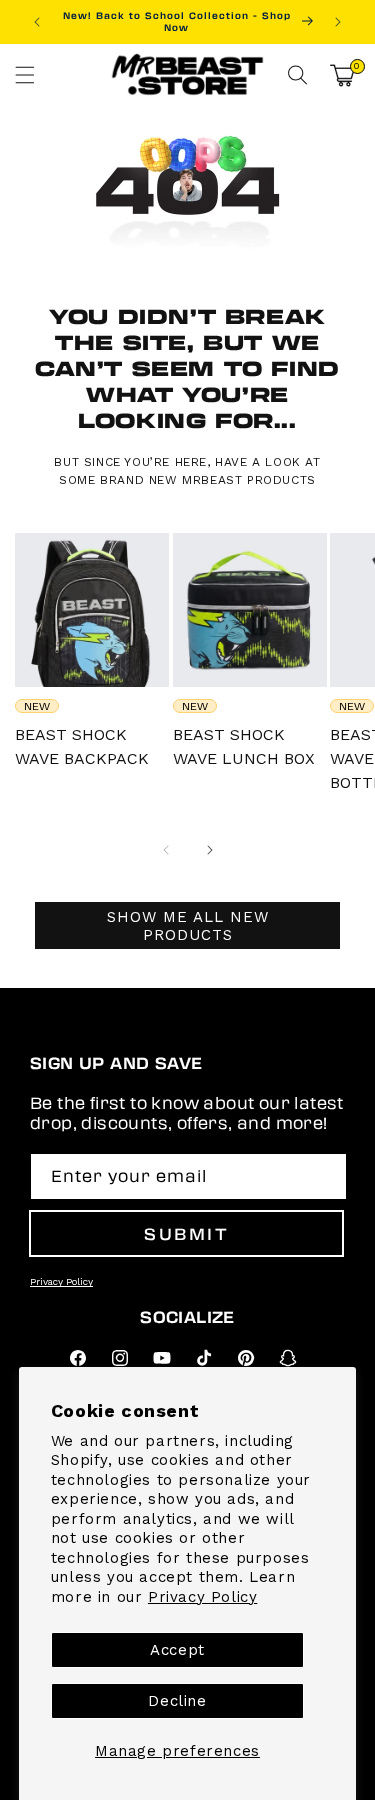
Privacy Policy (202, 1597)
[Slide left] (166, 850)
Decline (177, 1701)
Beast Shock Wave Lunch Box (244, 746)
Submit (186, 1233)
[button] (25, 75)
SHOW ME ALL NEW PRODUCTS (188, 926)
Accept (177, 1650)
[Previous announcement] (37, 22)
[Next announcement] (338, 22)
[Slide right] (210, 850)
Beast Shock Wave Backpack (82, 746)
